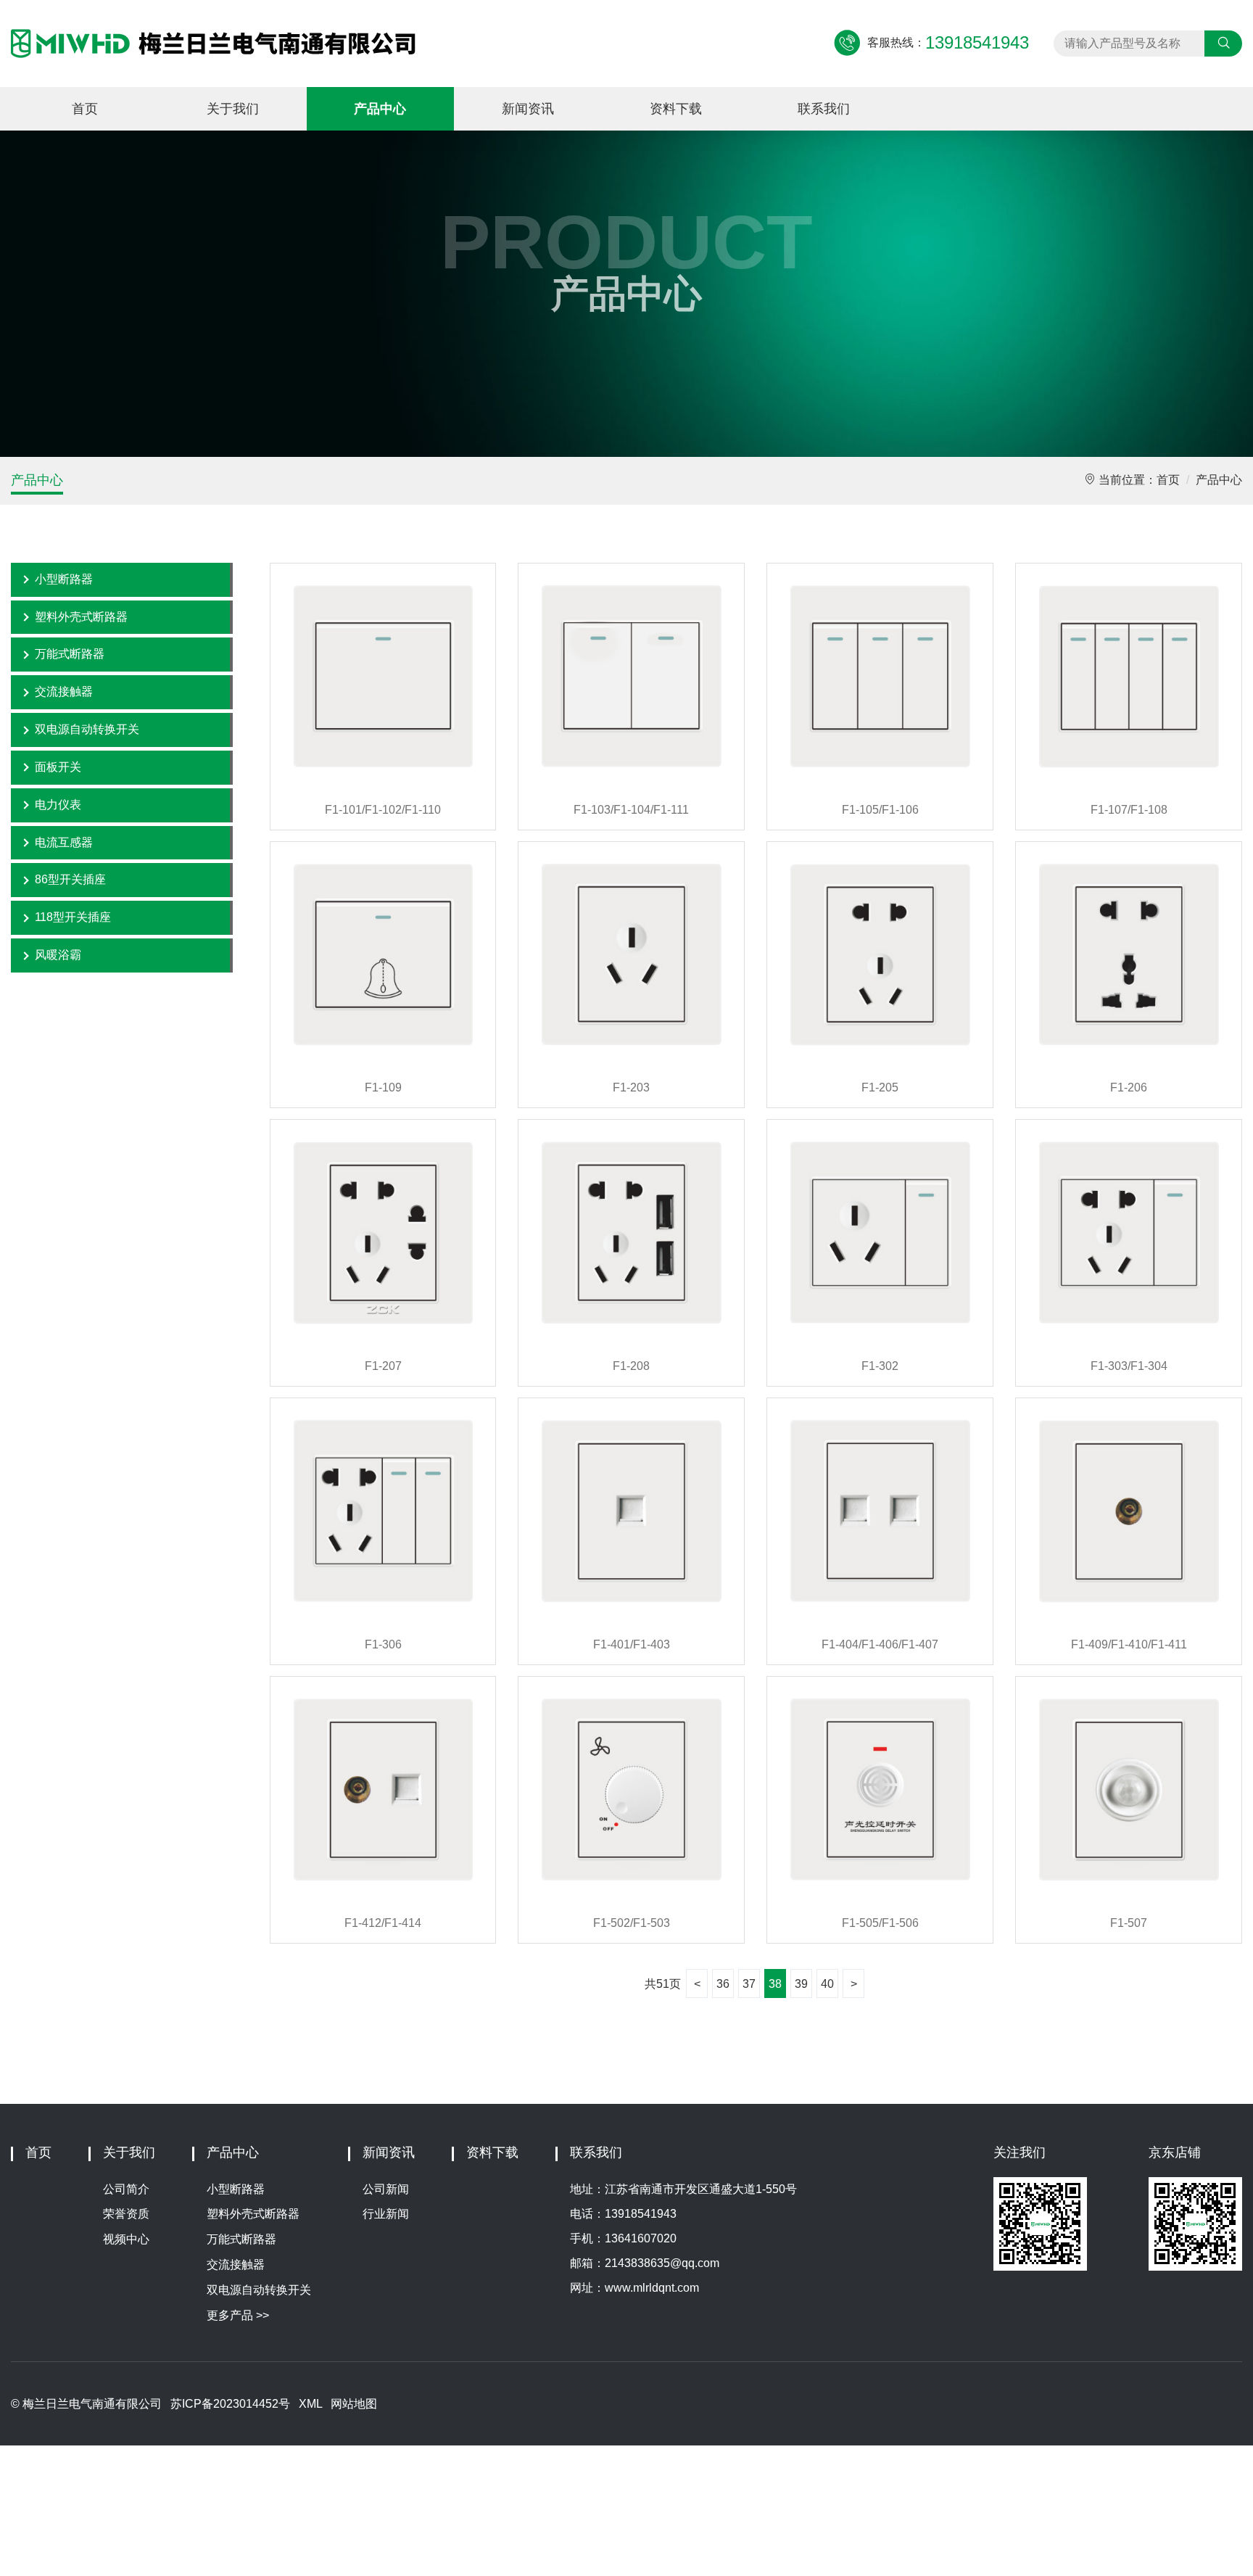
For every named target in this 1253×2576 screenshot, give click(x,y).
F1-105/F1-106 (880, 810)
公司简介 (126, 2189)
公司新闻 (386, 2189)
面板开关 (58, 767)
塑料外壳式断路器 (81, 617)
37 (749, 1984)
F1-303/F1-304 (1129, 1366)
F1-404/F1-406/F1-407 (880, 1644)
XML (310, 2404)
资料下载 (676, 109)
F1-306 (383, 1644)
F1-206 (1129, 1087)
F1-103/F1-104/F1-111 (631, 810)
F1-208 (631, 1366)
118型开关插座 (73, 917)
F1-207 (383, 1366)
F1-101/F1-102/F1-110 (383, 810)
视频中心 (126, 2239)
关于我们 (233, 109)
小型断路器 (64, 579)
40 (827, 1984)
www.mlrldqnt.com (652, 2288)
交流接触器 (64, 692)
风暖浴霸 (58, 955)
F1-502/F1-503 (632, 1923)
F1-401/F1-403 (632, 1644)
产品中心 (380, 109)
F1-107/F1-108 (1129, 810)
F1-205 (880, 1087)
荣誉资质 (126, 2214)
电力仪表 (58, 805)
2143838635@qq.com (662, 2263)
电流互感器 (64, 842)
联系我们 (824, 109)
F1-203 (631, 1087)
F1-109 (383, 1087)
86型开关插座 (70, 879)
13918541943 (641, 2214)
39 (801, 1984)
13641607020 (641, 2238)
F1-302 (880, 1366)
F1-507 (1129, 1923)
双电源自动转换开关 (87, 729)
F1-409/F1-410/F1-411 (1129, 1644)
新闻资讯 (528, 109)
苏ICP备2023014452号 (230, 2404)
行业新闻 (386, 2214)
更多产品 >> (238, 2315)
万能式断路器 (70, 654)
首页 (85, 109)
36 (723, 1984)
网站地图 (354, 2404)
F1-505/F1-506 (880, 1923)
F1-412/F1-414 (383, 1923)
